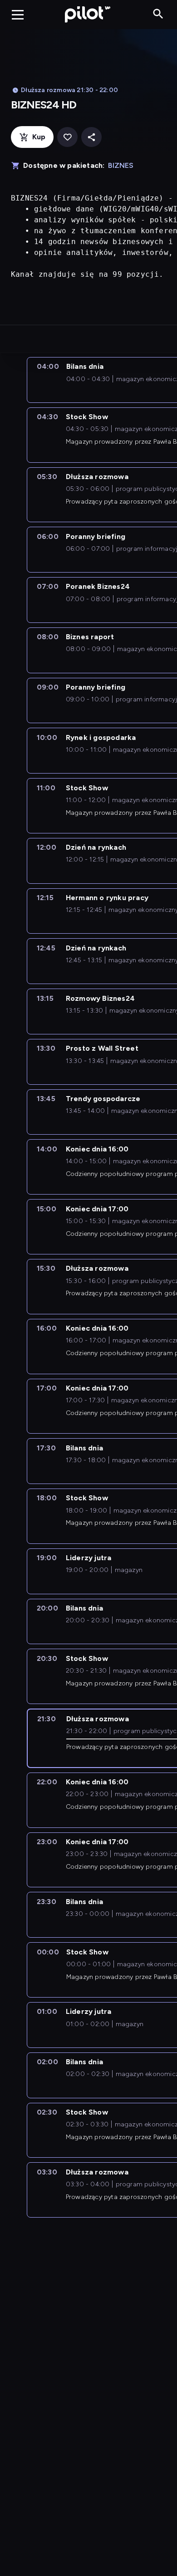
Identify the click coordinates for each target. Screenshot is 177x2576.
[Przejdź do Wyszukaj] (158, 14)
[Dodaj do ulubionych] (67, 137)
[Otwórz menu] (18, 15)
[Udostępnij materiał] (91, 137)
